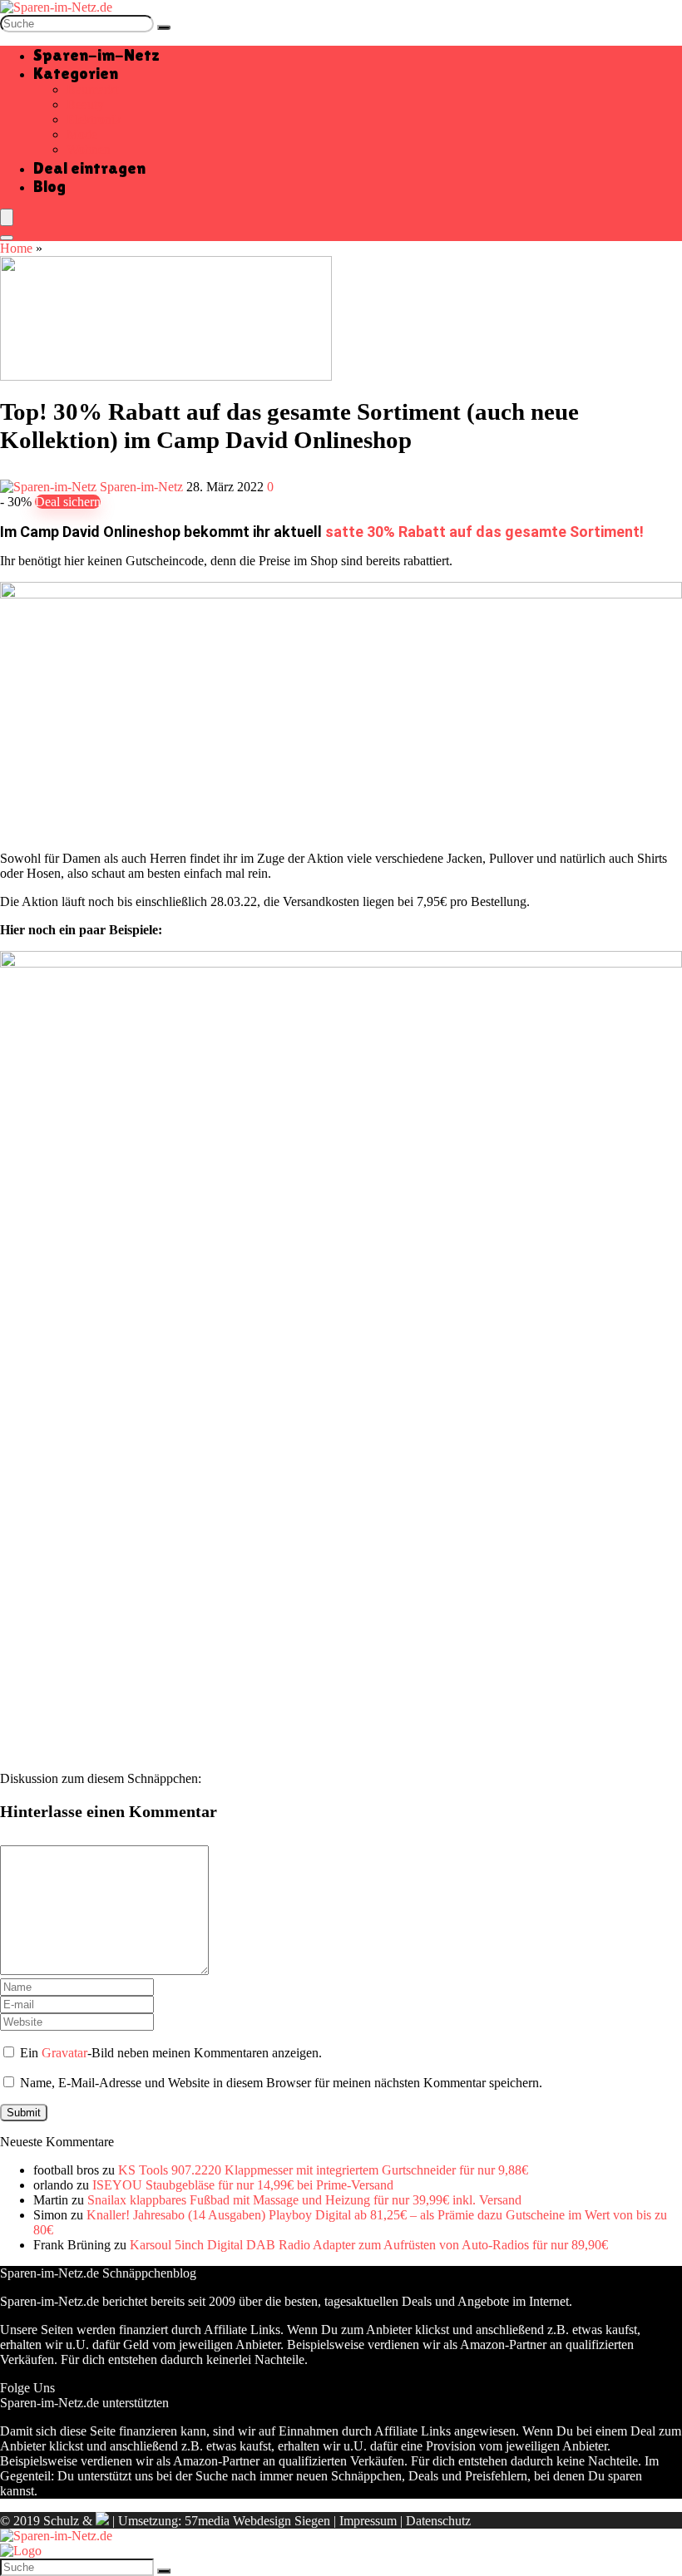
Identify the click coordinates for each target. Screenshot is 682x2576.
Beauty (85, 104)
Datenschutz (438, 2521)
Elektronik (94, 119)
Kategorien (76, 73)
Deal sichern (68, 502)
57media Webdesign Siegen (257, 2521)
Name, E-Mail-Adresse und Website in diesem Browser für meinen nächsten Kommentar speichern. (281, 2083)
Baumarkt (92, 89)
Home (16, 248)
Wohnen (89, 149)
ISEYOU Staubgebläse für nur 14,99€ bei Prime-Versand (243, 2185)
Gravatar (64, 2053)
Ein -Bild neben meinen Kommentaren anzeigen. (171, 2053)
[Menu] (7, 217)
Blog (49, 186)
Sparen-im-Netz (96, 55)
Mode (82, 134)
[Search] (7, 238)
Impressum (368, 2521)
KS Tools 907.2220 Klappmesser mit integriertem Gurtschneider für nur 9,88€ (323, 2170)
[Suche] (164, 27)
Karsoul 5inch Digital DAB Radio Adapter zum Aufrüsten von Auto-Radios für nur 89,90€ (369, 2245)
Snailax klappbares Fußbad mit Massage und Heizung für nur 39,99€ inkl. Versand (304, 2200)
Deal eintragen (89, 168)
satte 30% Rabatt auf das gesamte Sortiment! (484, 532)
